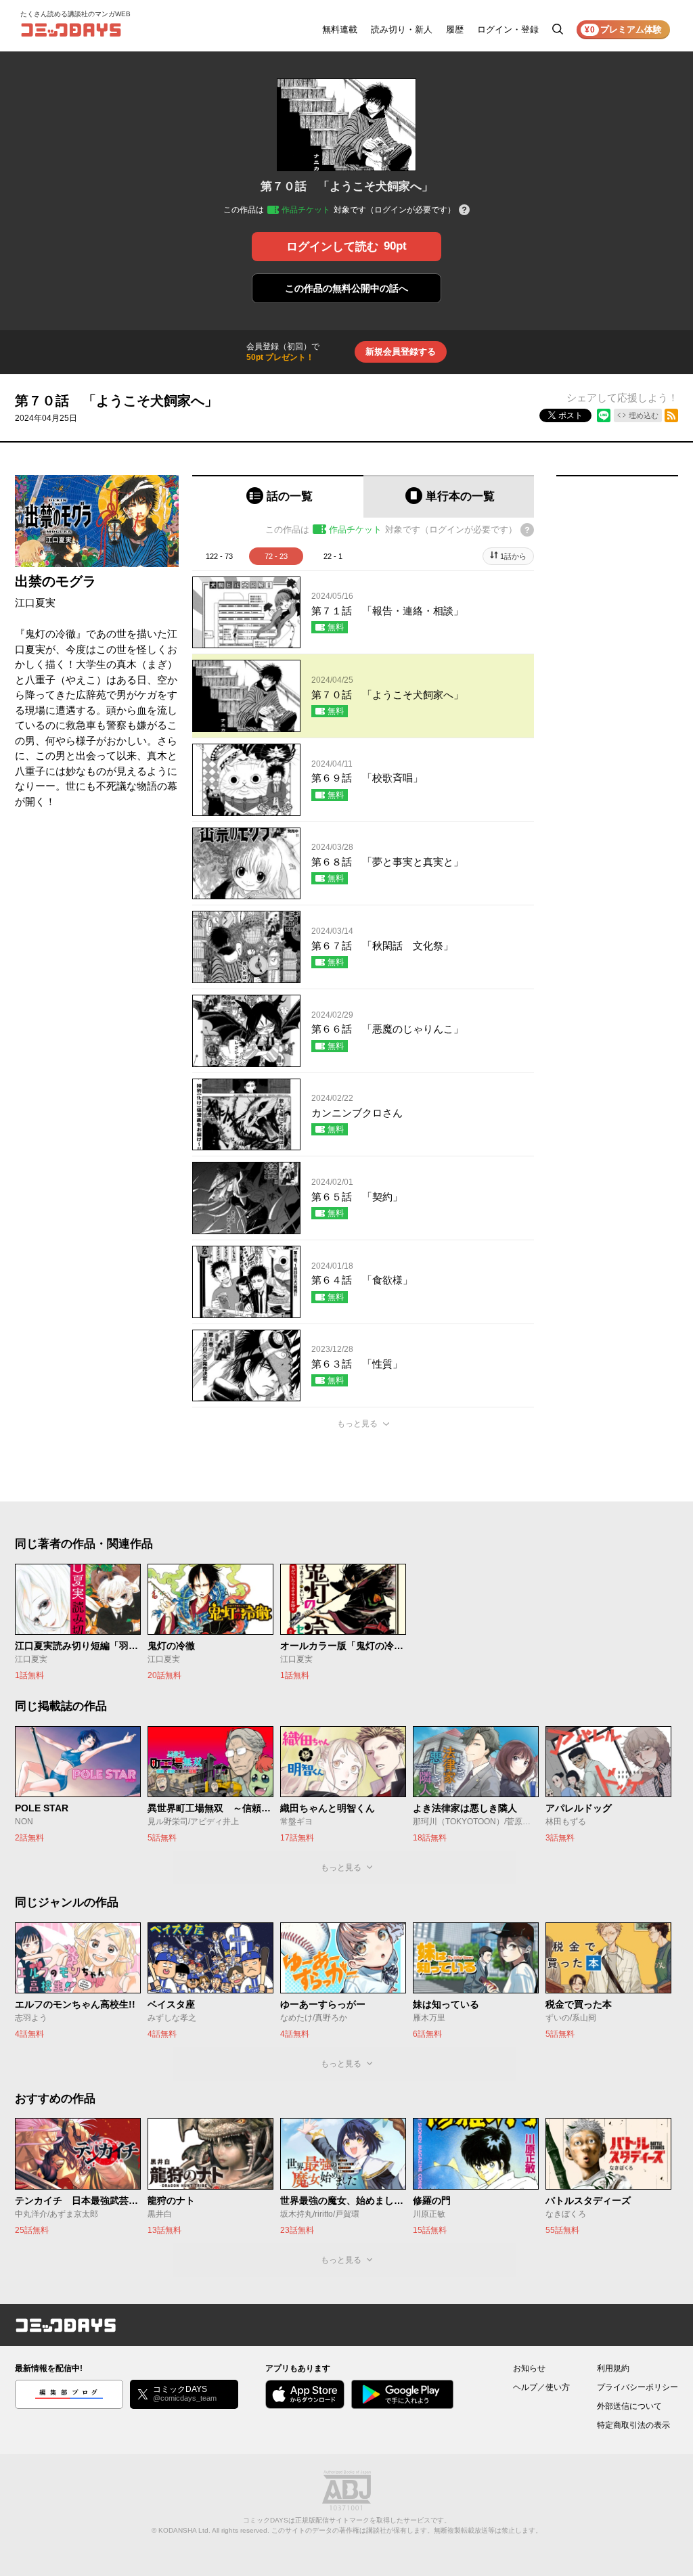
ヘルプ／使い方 (541, 2387)
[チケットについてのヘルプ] (464, 211)
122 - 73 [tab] (219, 556)
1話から (513, 556)
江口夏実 (35, 603)
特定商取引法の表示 (633, 2425)
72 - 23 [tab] (276, 556)
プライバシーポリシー (638, 2387)
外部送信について (629, 2406)
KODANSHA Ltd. (184, 2530)
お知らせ (529, 2368)
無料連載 (340, 29)
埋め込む (644, 415)
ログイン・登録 (508, 29)
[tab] (278, 496)
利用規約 (613, 2368)
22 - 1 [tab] (333, 556)
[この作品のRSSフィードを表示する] (671, 415)
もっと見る (357, 1424)
